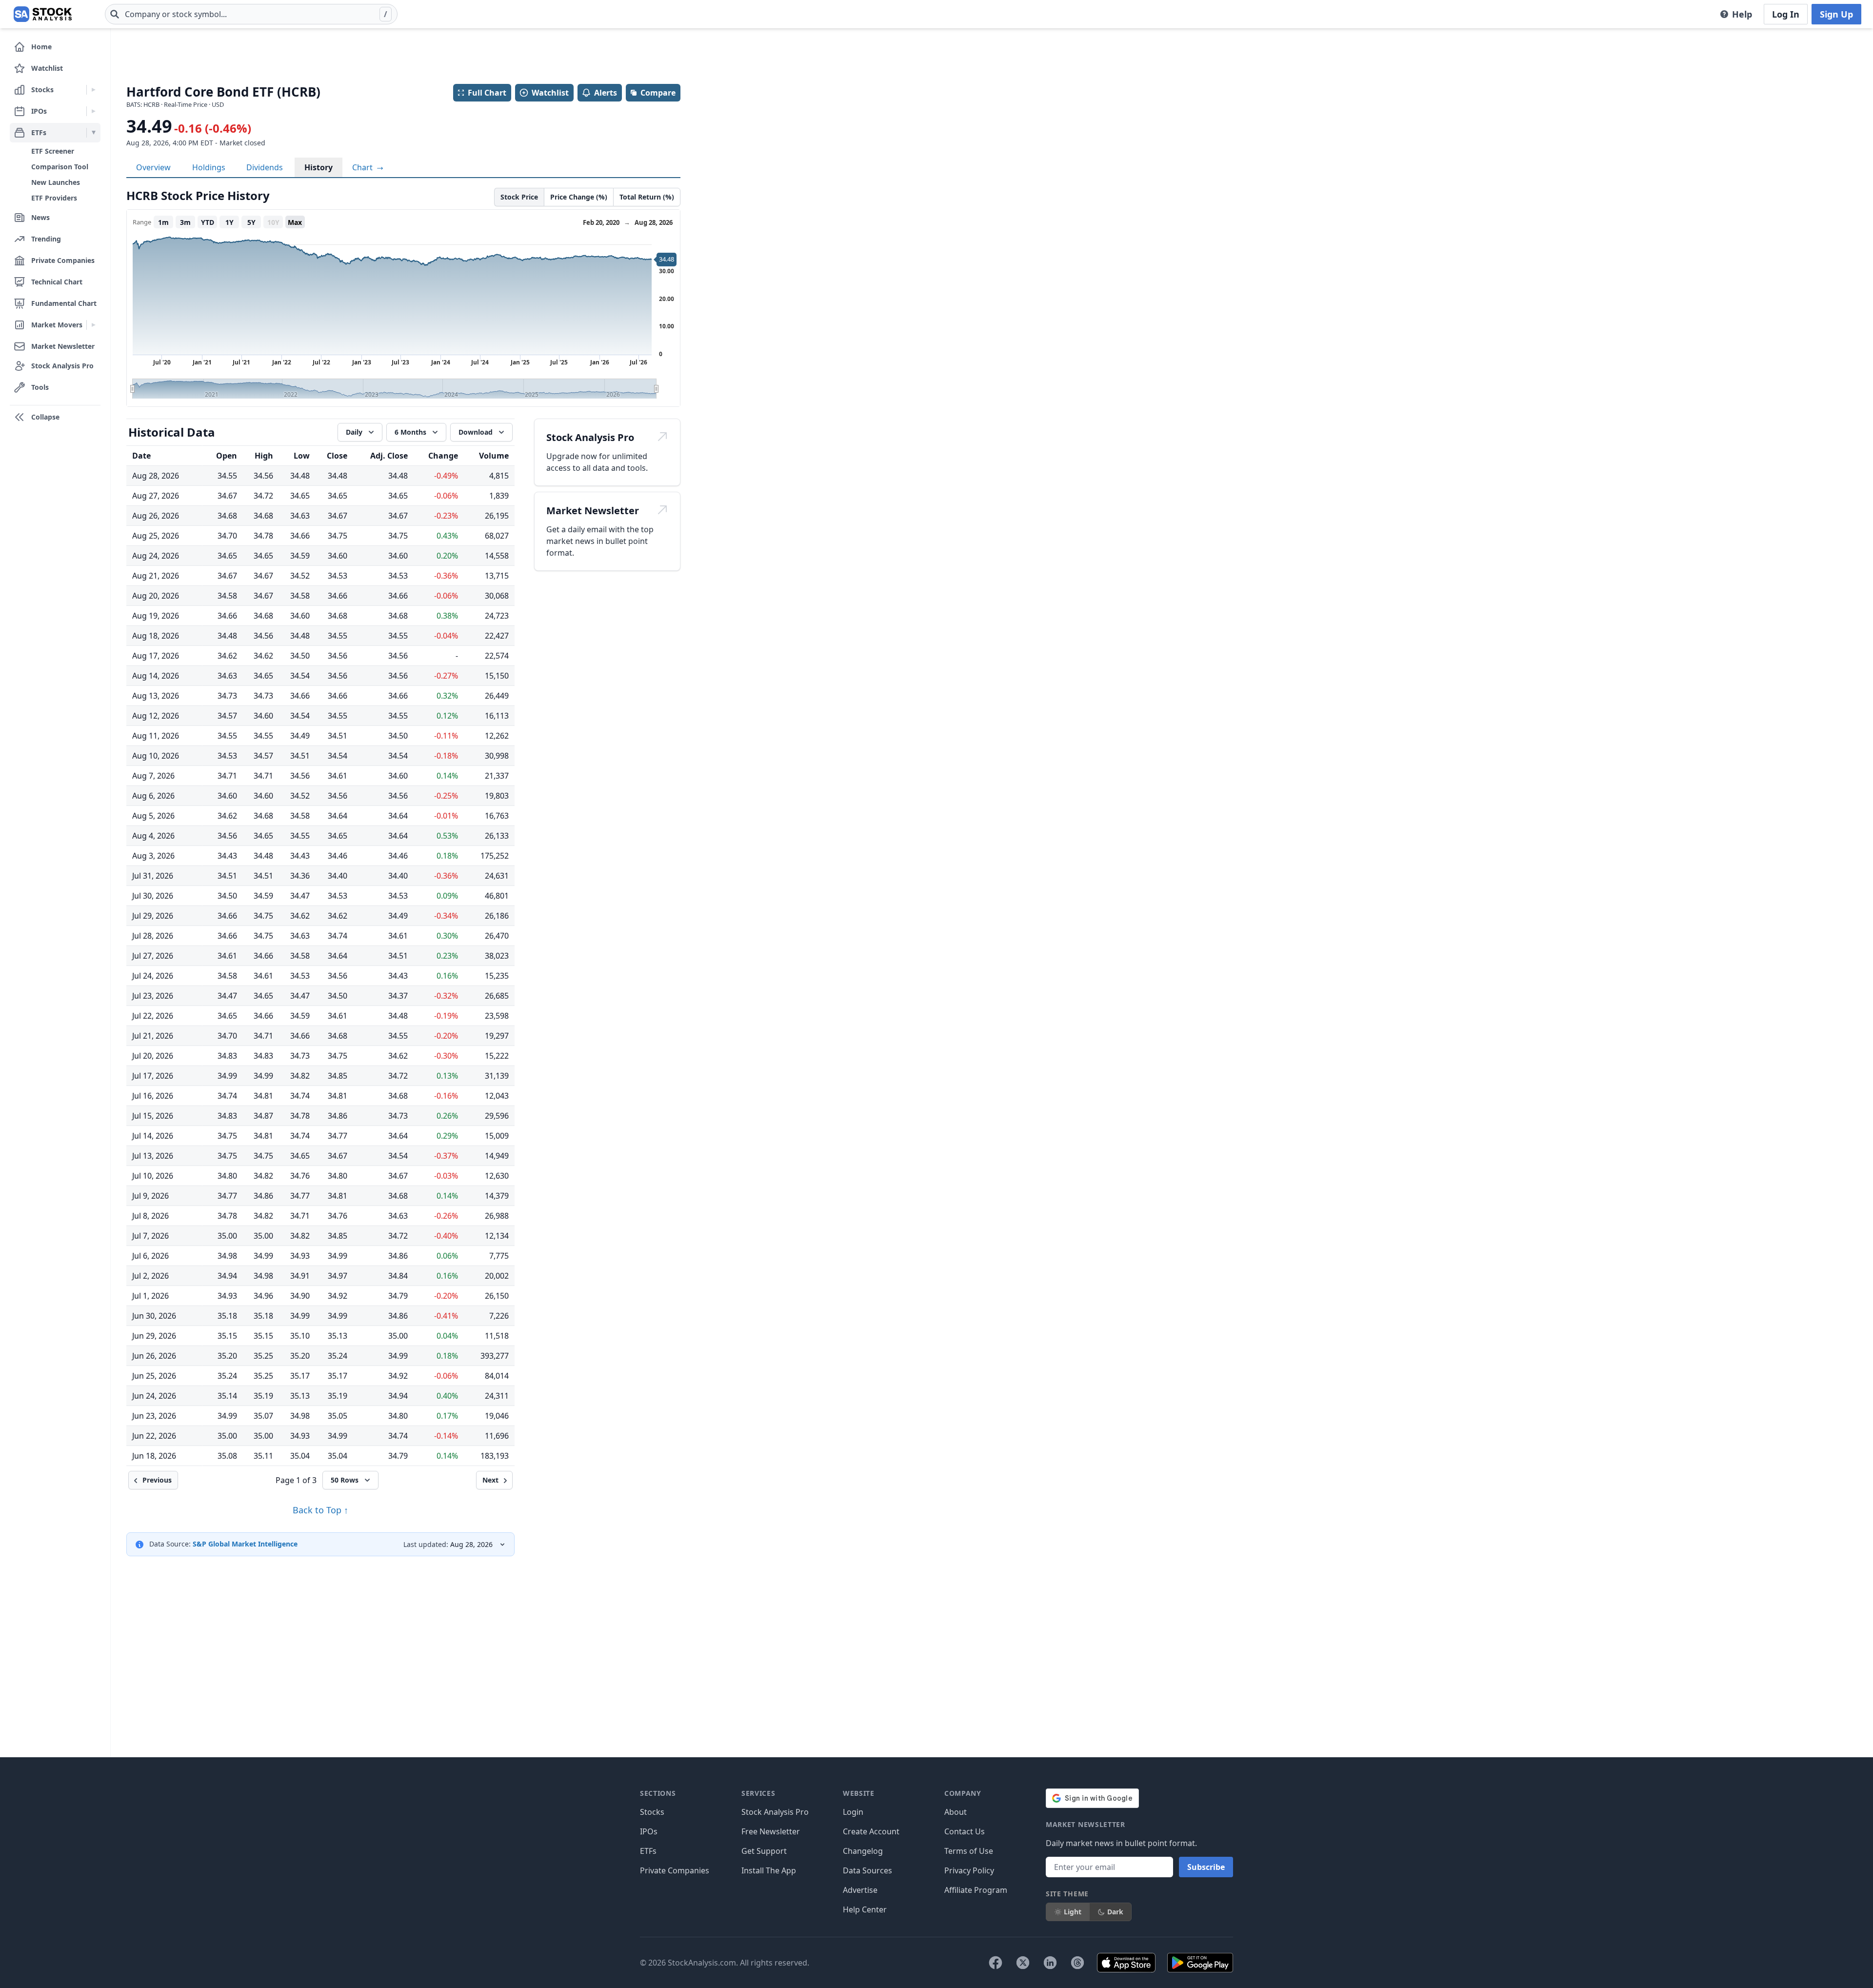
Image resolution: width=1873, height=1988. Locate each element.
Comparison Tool (60, 167)
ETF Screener (53, 151)
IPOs (649, 1831)
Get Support (764, 1851)
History (319, 167)
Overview (153, 167)
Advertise (860, 1890)
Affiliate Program (976, 1890)
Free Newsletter (771, 1831)
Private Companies (675, 1870)
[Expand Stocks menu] (93, 90)
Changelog (863, 1851)
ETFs (648, 1851)
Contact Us (965, 1831)
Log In (1786, 14)
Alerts (606, 93)
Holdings (209, 167)
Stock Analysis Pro (775, 1812)
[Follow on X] (1023, 1963)
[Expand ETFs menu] (93, 133)
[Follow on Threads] (1077, 1963)
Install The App (769, 1870)
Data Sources (867, 1870)
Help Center (865, 1909)
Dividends (265, 167)
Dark (1115, 1912)
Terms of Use (969, 1851)
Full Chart (487, 93)
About (956, 1812)
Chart (363, 167)
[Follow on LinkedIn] (1050, 1963)
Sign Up (1836, 14)
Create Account (871, 1831)
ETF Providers (54, 198)
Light (1073, 1912)
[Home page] (43, 14)
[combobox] (251, 14)
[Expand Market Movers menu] (93, 325)
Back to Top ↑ (320, 1510)
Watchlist (550, 93)
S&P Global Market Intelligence (245, 1544)
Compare (658, 93)
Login (853, 1812)
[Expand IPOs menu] (93, 111)
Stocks (652, 1812)
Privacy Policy (969, 1870)
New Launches (56, 182)
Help (1742, 14)
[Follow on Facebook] (996, 1963)
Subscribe (1206, 1867)
